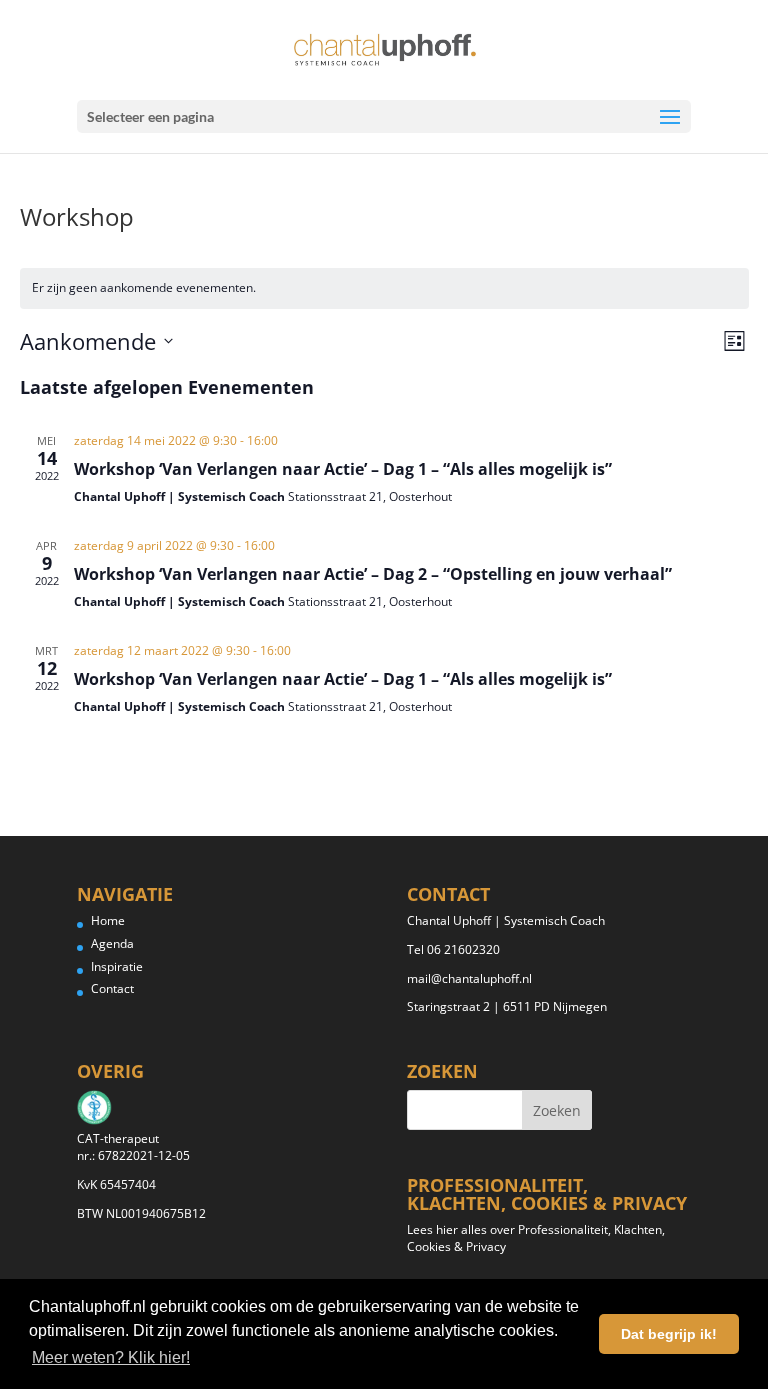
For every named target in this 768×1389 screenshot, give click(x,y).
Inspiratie (117, 966)
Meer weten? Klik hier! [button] (111, 1357)
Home (108, 920)
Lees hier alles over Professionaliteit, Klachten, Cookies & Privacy (536, 1238)
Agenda (112, 943)
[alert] (384, 288)
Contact (112, 988)
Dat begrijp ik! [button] (669, 1334)
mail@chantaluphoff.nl (469, 978)
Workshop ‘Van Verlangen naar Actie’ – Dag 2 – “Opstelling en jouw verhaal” (373, 574)
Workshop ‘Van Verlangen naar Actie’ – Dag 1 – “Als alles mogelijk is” (343, 469)
